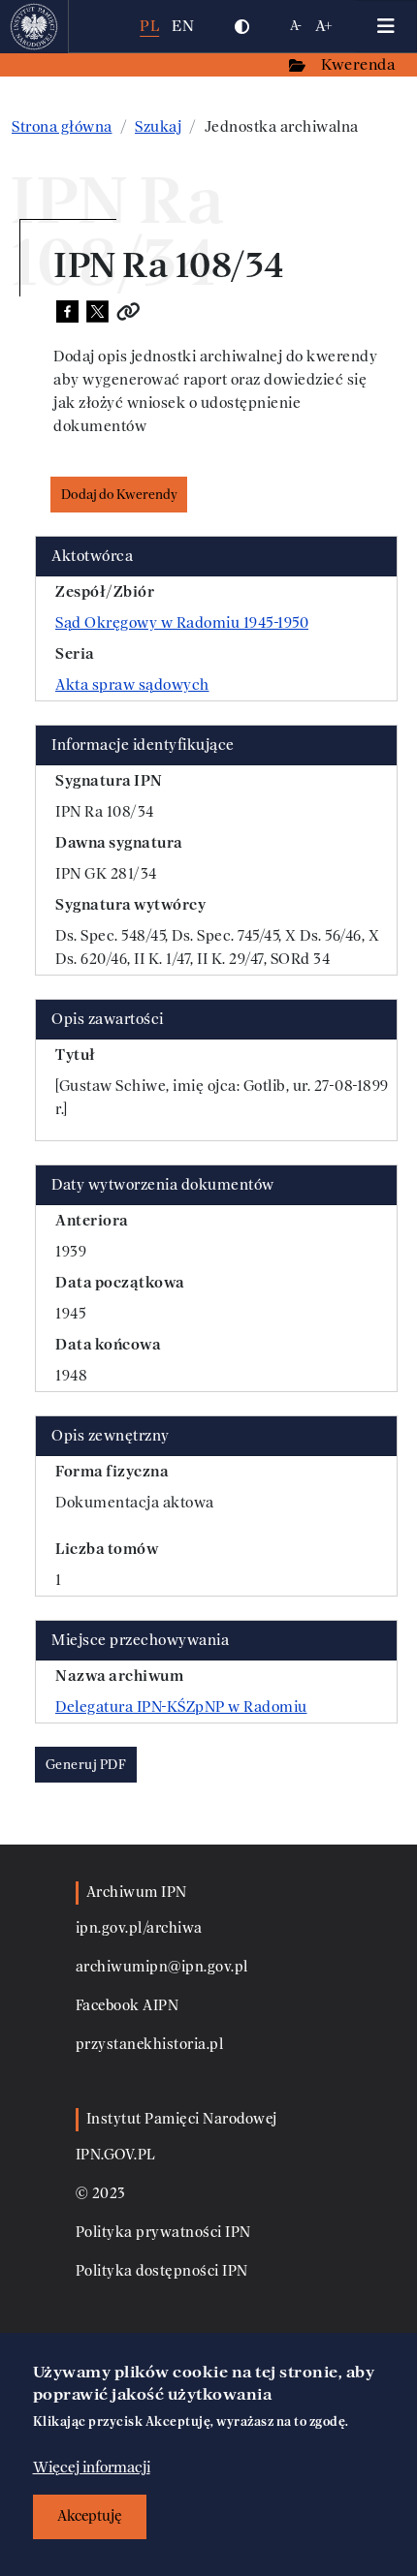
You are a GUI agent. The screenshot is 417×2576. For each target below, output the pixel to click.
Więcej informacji (92, 2467)
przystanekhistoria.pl (150, 2045)
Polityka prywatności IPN (163, 2233)
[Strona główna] (34, 26)
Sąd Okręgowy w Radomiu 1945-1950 (182, 623)
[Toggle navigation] (386, 26)
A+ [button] (324, 26)
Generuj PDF (86, 1765)
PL (149, 26)
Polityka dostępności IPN (162, 2271)
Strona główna (62, 127)
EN (183, 26)
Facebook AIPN (128, 2006)
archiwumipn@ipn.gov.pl (162, 1967)
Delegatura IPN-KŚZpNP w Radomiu (181, 1707)
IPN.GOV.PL (116, 2155)
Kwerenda (360, 64)
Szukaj (158, 127)
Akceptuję (90, 2516)
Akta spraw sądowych (132, 685)
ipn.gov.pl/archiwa (139, 1928)
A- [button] (296, 26)
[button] (241, 26)
